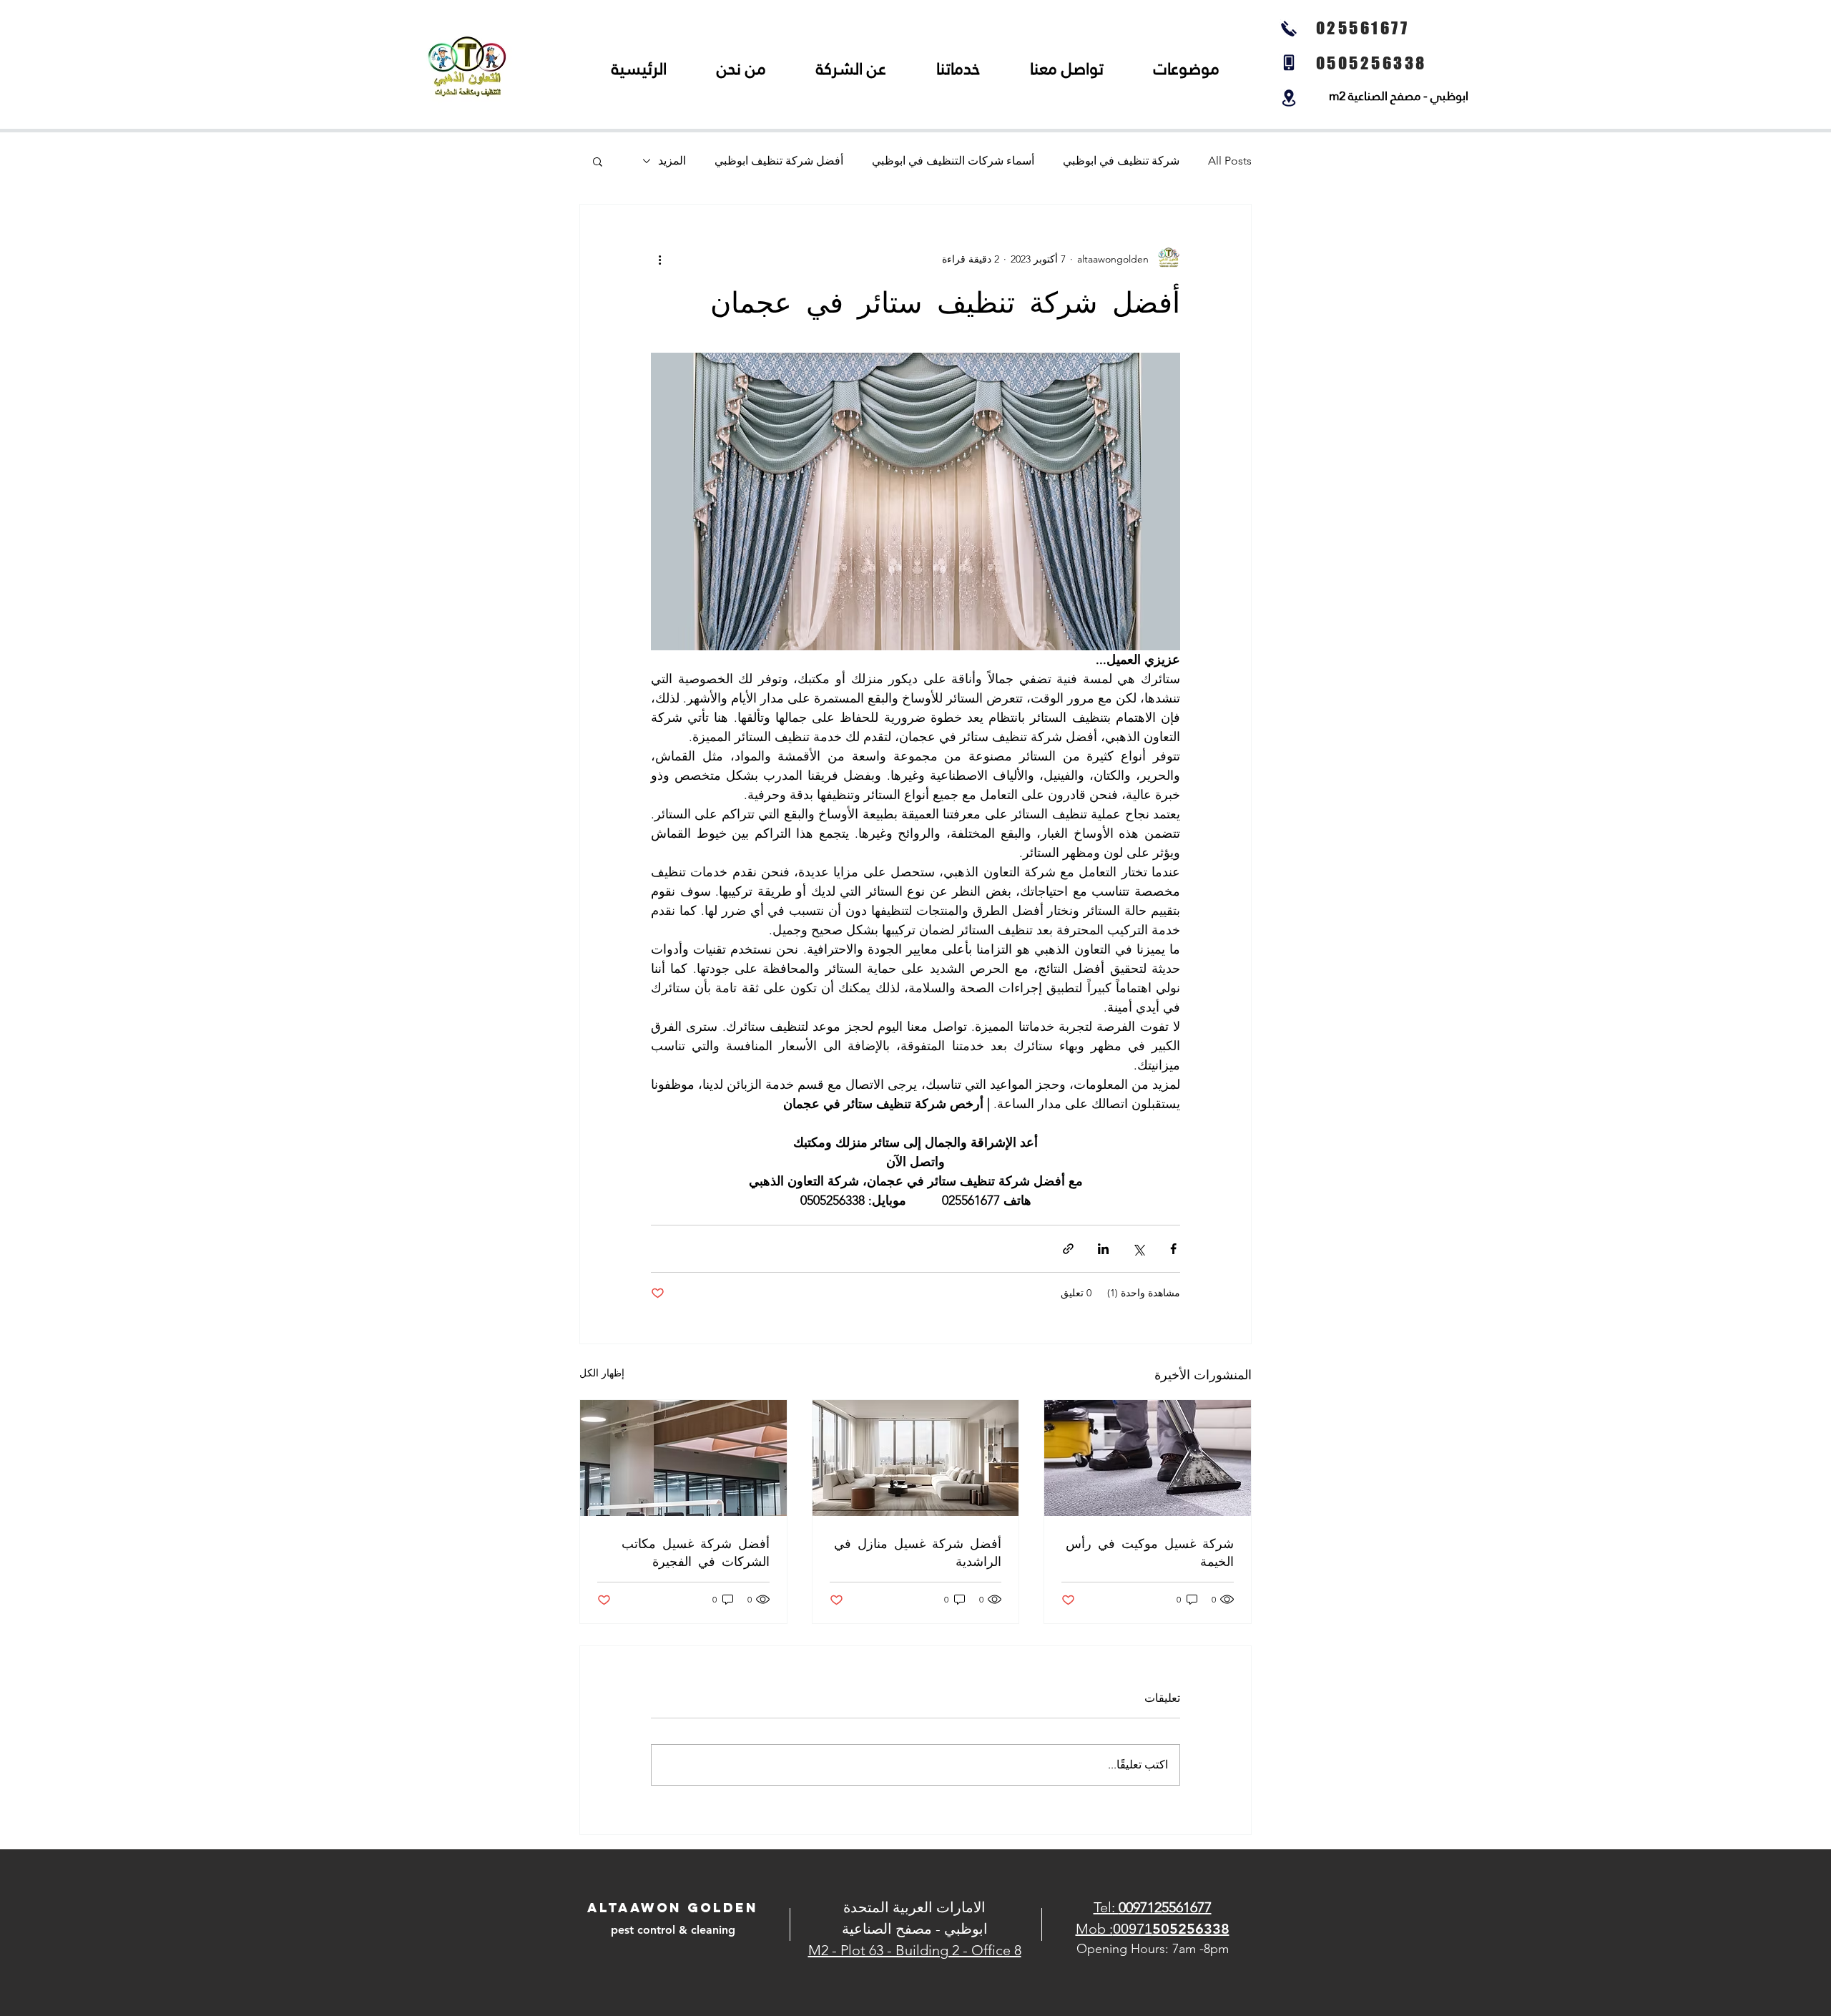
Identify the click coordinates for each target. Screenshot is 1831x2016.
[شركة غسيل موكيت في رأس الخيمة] (1148, 1458)
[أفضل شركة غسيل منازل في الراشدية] (916, 1458)
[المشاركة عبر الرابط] (1068, 1249)
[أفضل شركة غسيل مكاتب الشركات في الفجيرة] (683, 1458)
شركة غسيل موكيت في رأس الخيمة (1150, 1552)
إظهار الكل (602, 1373)
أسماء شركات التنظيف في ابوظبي (953, 161)
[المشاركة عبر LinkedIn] (1103, 1249)
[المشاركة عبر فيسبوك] (1173, 1249)
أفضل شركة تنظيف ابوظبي (779, 161)
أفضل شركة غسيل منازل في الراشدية (918, 1552)
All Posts (1230, 161)
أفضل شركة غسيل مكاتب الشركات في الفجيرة (696, 1552)
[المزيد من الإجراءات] (659, 259)
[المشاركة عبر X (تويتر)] (1138, 1249)
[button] (598, 161)
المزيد (672, 161)
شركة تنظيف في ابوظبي (1121, 161)
